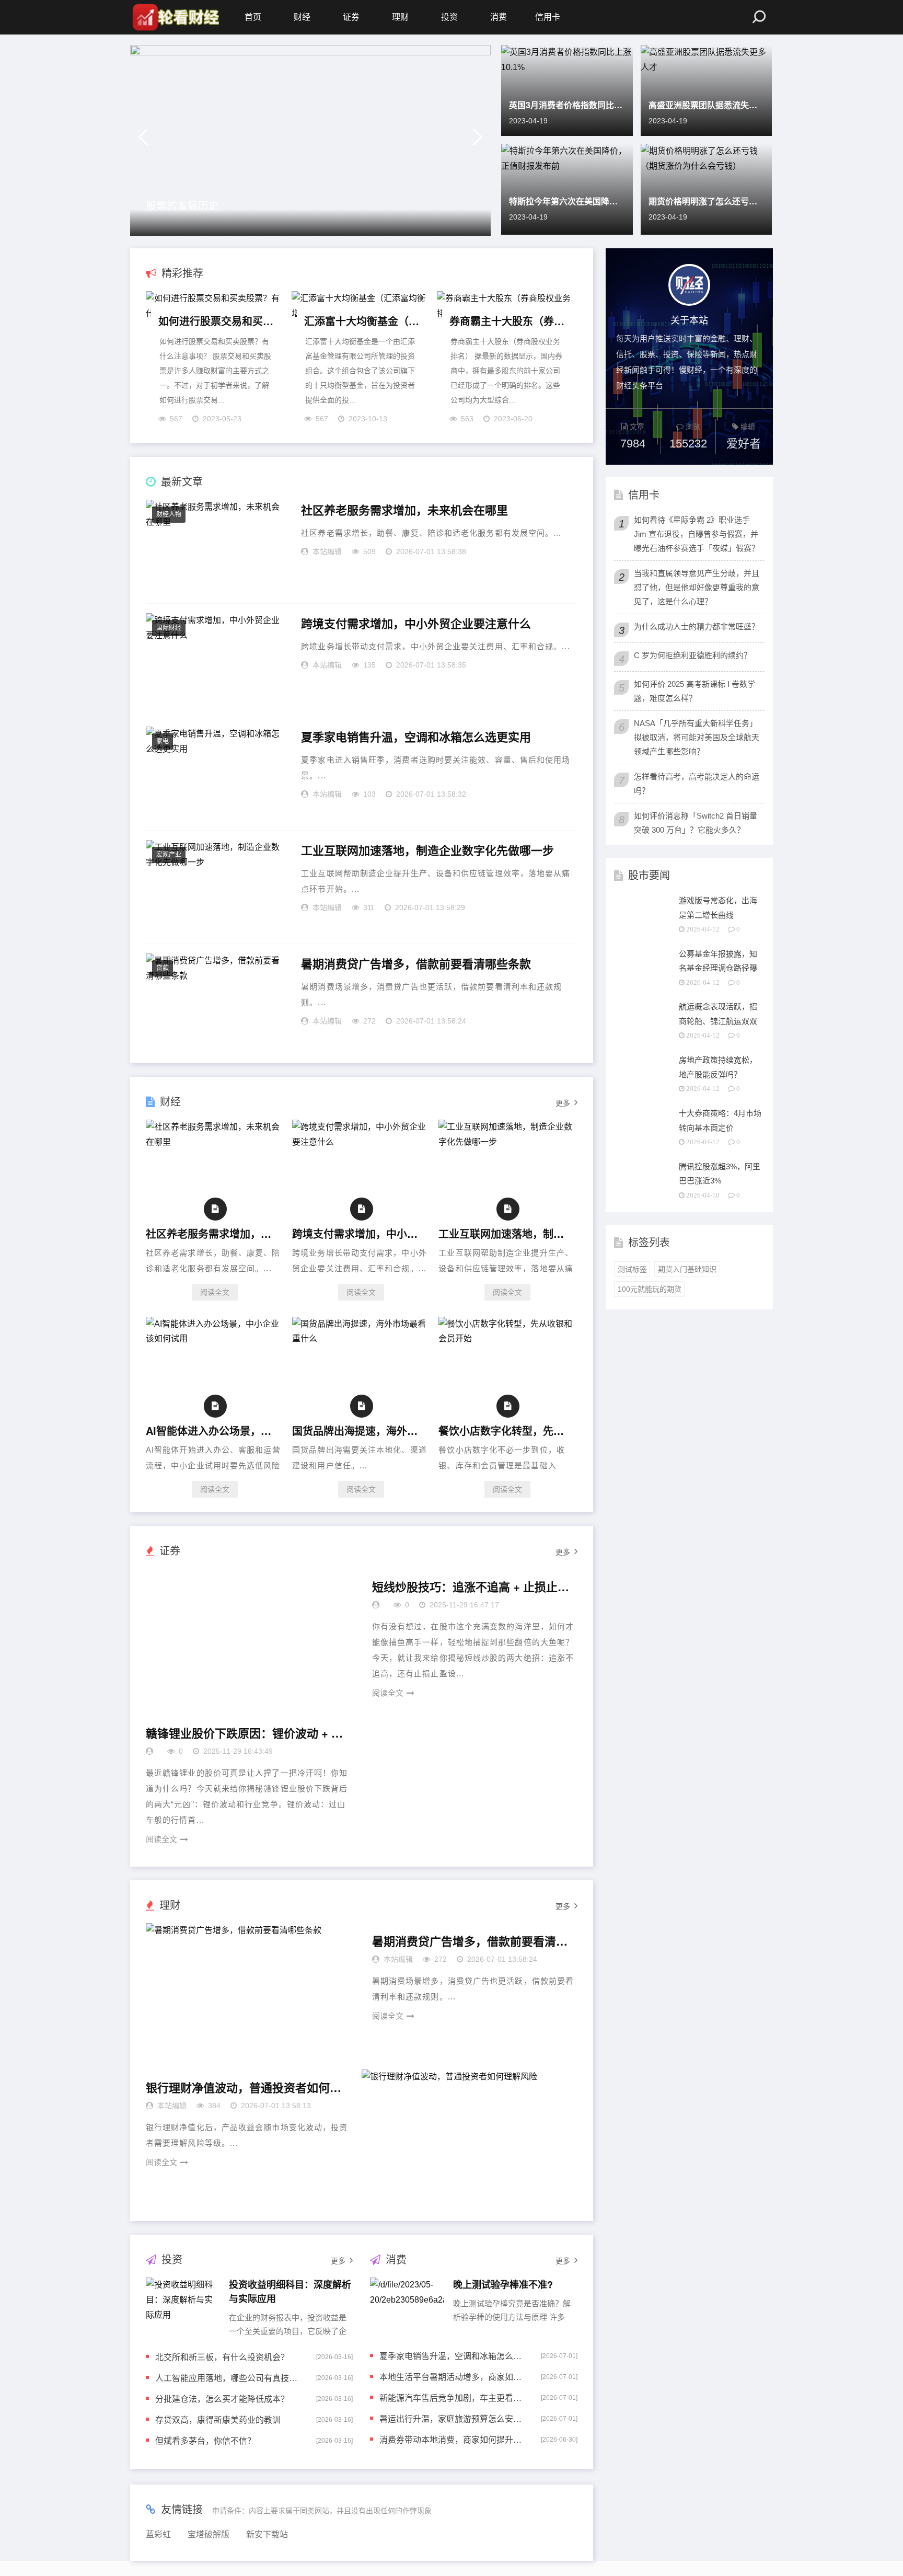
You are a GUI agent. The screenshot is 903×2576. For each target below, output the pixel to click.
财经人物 (169, 514)
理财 (400, 17)
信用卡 (548, 17)
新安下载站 (267, 2534)
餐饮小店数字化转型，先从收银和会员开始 (505, 1430)
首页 (253, 17)
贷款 (163, 968)
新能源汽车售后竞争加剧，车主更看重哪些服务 (453, 2397)
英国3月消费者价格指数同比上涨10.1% (567, 105)
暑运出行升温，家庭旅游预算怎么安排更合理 (453, 2418)
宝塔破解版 (209, 2534)
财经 (302, 17)
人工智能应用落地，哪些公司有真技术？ (229, 2378)
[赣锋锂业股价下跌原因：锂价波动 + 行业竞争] (470, 1783)
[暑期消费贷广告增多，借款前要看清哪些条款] (254, 1991)
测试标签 (632, 1269)
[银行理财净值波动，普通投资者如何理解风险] (470, 2137)
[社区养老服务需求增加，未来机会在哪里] (215, 1142)
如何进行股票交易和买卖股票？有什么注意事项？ (216, 321)
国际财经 (169, 628)
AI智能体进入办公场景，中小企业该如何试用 (212, 1430)
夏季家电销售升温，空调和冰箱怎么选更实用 (416, 737)
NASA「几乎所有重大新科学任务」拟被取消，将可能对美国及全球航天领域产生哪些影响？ (697, 737)
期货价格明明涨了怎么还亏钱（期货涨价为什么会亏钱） (707, 201)
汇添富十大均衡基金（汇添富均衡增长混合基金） (362, 321)
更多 (563, 1103)
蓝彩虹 (158, 2534)
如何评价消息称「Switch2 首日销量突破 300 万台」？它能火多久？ (696, 823)
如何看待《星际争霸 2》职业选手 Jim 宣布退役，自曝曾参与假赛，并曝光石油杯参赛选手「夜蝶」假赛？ (697, 534)
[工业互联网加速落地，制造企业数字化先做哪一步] (507, 1142)
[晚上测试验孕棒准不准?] (407, 2306)
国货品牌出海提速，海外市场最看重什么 (358, 1430)
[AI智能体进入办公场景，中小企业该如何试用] (215, 1338)
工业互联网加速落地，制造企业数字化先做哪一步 (427, 850)
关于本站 (689, 319)
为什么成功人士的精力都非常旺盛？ (697, 626)
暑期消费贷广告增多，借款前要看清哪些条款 (416, 964)
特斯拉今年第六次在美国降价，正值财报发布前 (567, 201)
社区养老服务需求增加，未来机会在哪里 (404, 510)
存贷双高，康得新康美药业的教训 (218, 2419)
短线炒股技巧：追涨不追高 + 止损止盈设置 (471, 1587)
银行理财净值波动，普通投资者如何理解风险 (245, 2088)
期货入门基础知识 (687, 1269)
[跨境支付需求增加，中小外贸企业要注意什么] (361, 1142)
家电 (163, 741)
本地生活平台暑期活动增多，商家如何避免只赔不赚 (453, 2377)
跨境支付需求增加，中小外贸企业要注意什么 (416, 624)
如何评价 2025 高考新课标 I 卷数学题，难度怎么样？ (694, 691)
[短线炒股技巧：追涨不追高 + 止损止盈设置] (254, 1637)
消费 (499, 17)
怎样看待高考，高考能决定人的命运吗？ (697, 784)
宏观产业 (169, 855)
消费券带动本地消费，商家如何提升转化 (453, 2439)
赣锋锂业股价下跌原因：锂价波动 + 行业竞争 (245, 1733)
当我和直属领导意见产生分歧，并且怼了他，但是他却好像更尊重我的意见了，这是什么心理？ (697, 587)
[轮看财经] (175, 17)
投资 (449, 17)
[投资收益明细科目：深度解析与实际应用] (183, 2306)
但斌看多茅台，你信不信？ (205, 2440)
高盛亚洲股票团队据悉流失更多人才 (707, 105)
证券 (351, 17)
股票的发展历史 (182, 205)
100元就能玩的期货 (650, 1289)
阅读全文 (215, 1292)
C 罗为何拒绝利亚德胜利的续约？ (693, 655)
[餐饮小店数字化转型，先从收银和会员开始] (507, 1338)
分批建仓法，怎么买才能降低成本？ (222, 2399)
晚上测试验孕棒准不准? (503, 2284)
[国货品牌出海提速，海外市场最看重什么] (361, 1338)
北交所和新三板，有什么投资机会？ (222, 2357)
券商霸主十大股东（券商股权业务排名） (507, 321)
